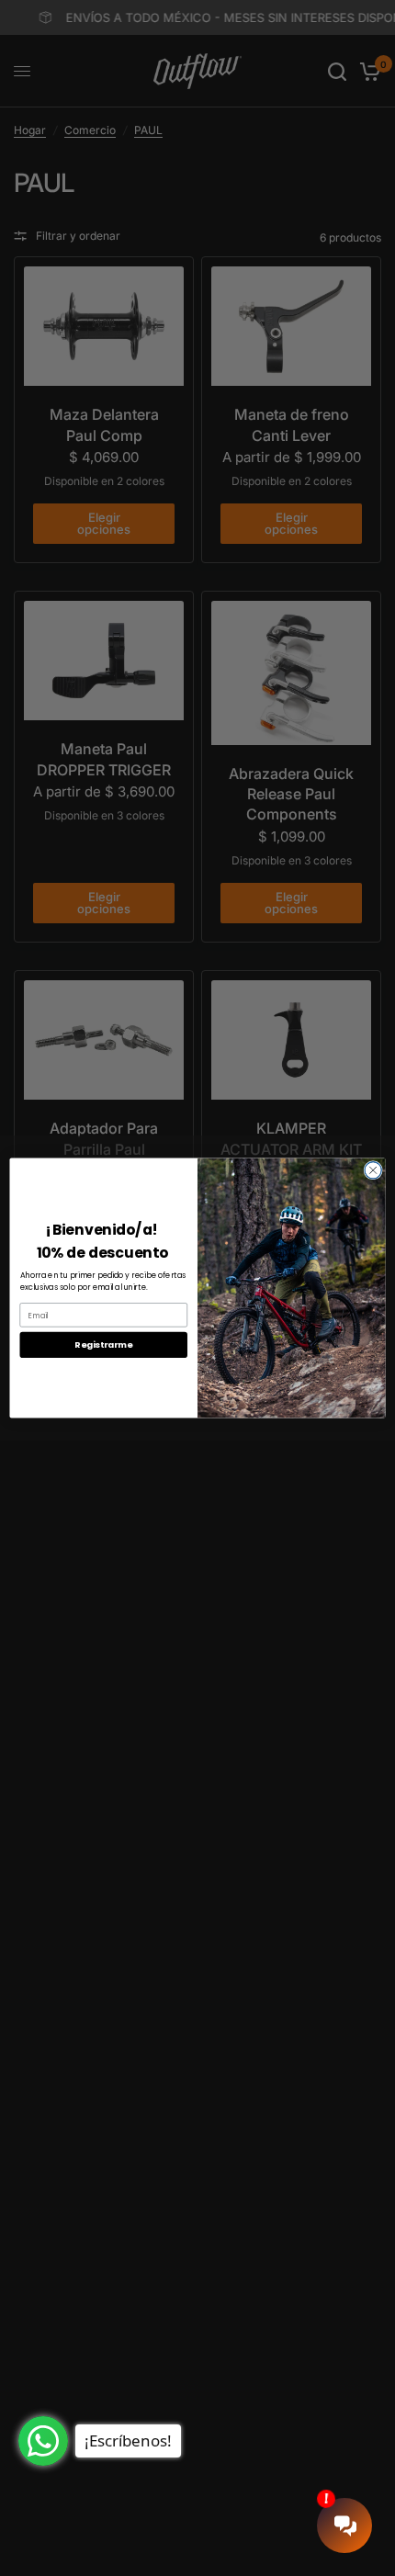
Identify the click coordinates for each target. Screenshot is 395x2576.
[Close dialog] (373, 1170)
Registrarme (103, 1344)
